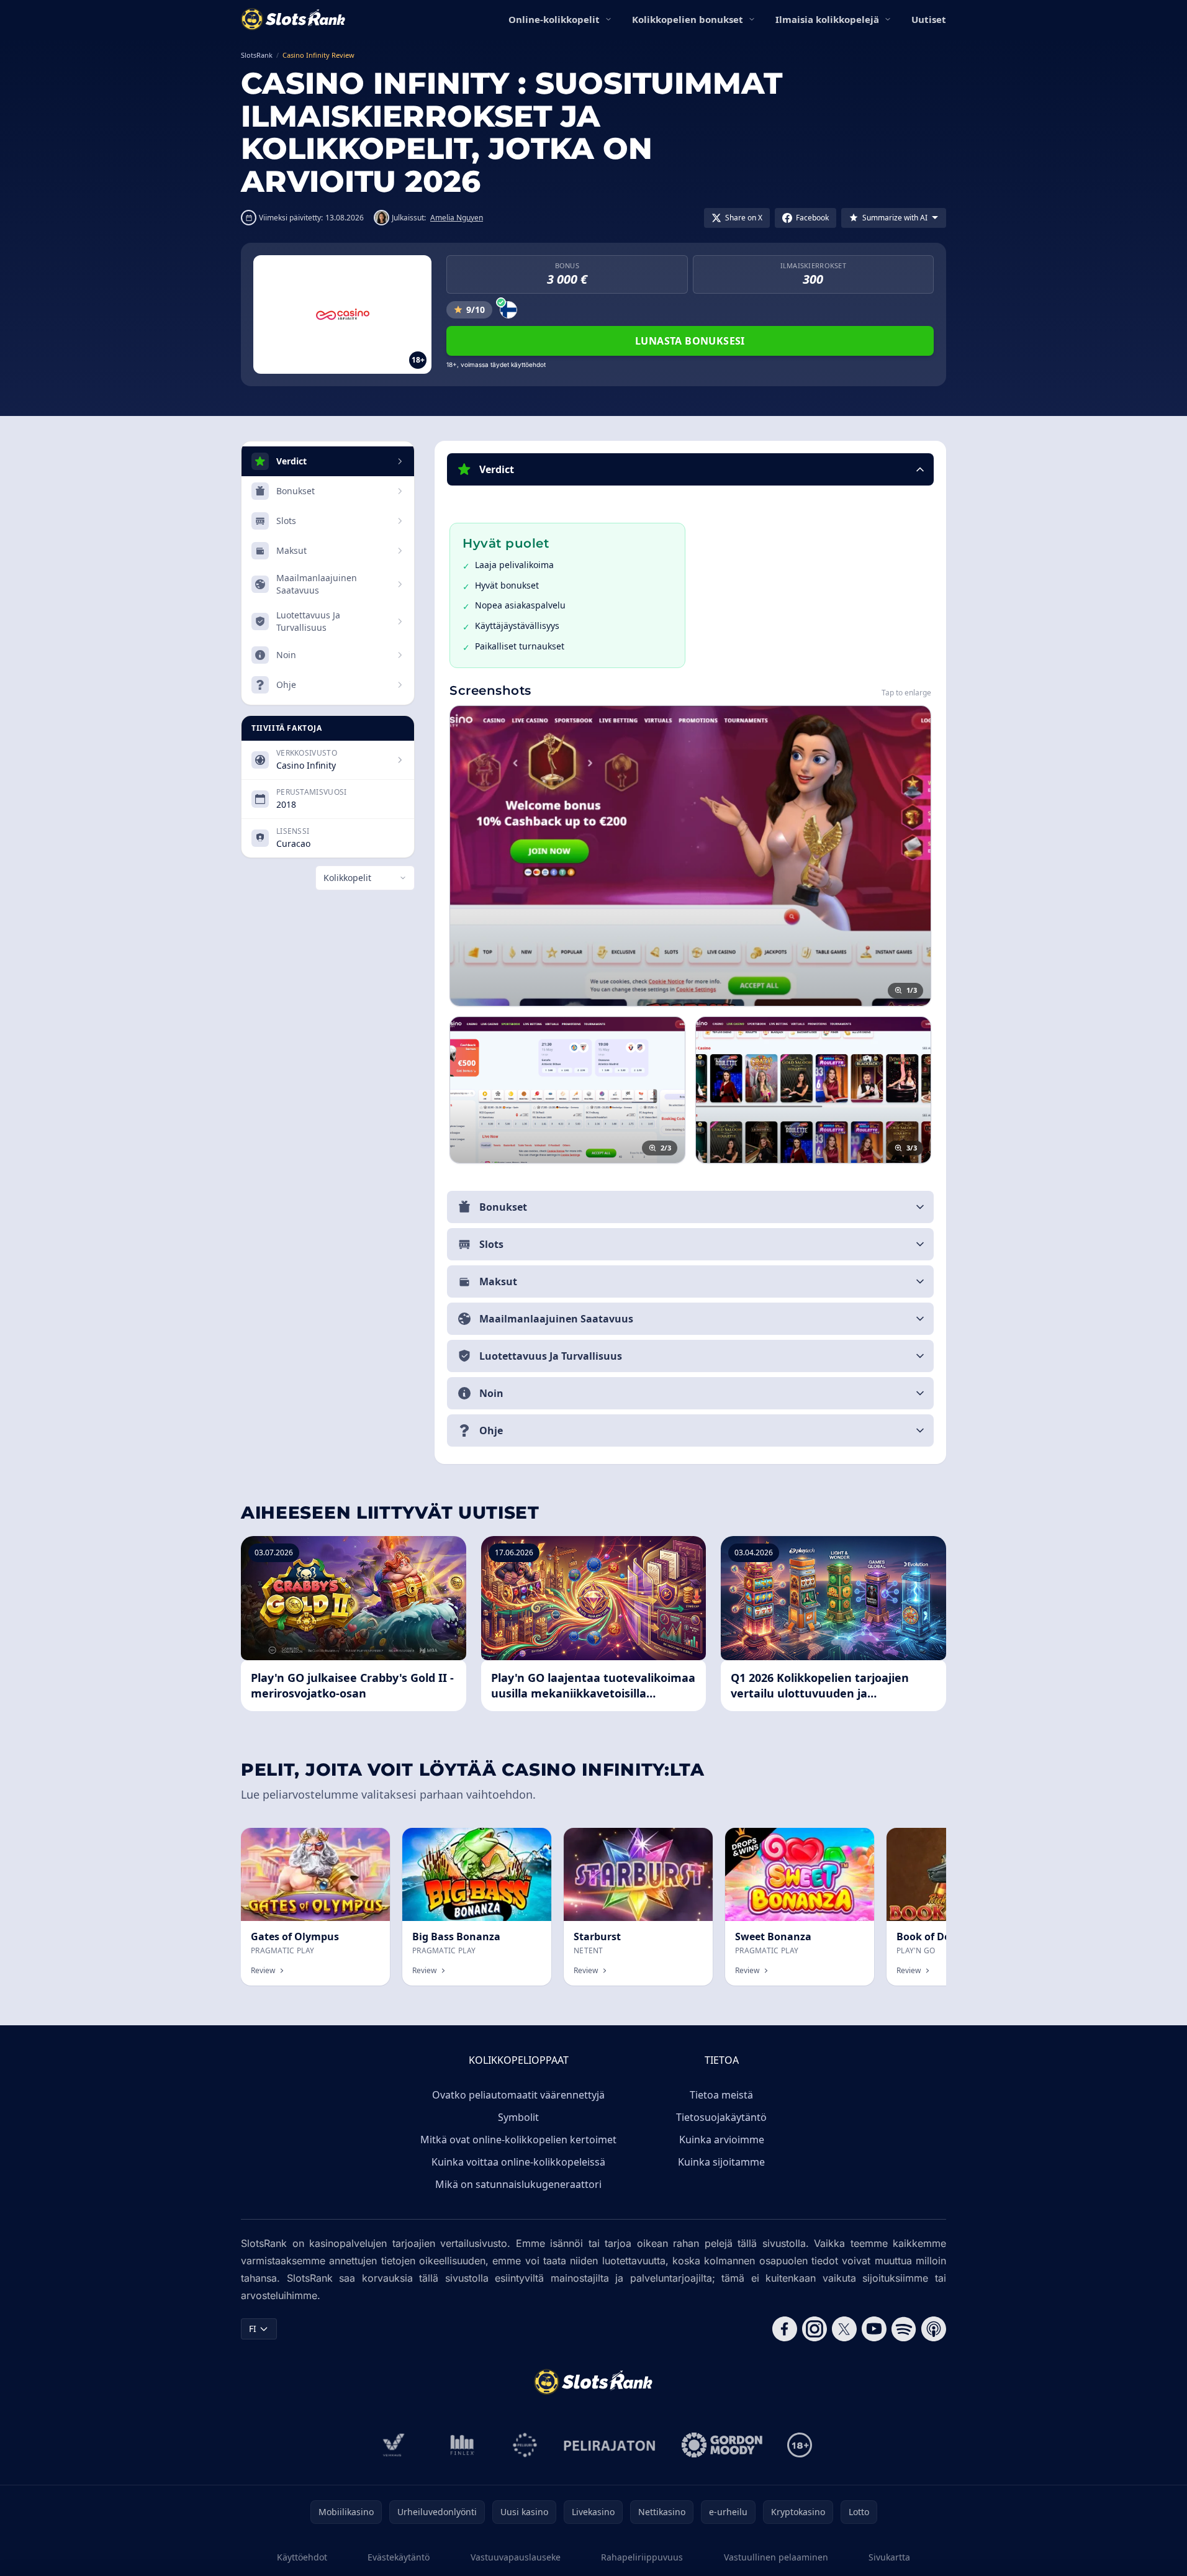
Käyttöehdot (302, 2557)
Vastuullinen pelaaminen (776, 2557)
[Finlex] (463, 2445)
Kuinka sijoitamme (721, 2162)
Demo (367, 1841)
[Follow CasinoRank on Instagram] (815, 2329)
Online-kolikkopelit (554, 19)
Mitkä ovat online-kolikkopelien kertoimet (518, 2140)
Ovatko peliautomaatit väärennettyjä (518, 2095)
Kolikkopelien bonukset (688, 19)
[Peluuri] (525, 2445)
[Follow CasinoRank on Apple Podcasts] (934, 2329)
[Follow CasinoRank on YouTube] (874, 2329)
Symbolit (518, 2117)
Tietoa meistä (721, 2095)
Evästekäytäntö (399, 2557)
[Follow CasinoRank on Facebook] (785, 2329)
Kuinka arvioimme (722, 2140)
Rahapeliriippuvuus (642, 2557)
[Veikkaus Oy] (394, 2445)
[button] (690, 469)
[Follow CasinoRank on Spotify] (904, 2329)
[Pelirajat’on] (609, 2445)
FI (253, 2329)
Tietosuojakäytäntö (721, 2117)
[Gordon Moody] (722, 2445)
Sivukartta (889, 2557)
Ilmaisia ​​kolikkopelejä (827, 19)
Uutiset (929, 19)
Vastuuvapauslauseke (516, 2557)
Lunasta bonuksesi (690, 341)
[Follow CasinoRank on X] (844, 2329)
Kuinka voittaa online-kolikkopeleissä (518, 2162)
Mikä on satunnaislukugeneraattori (518, 2184)
